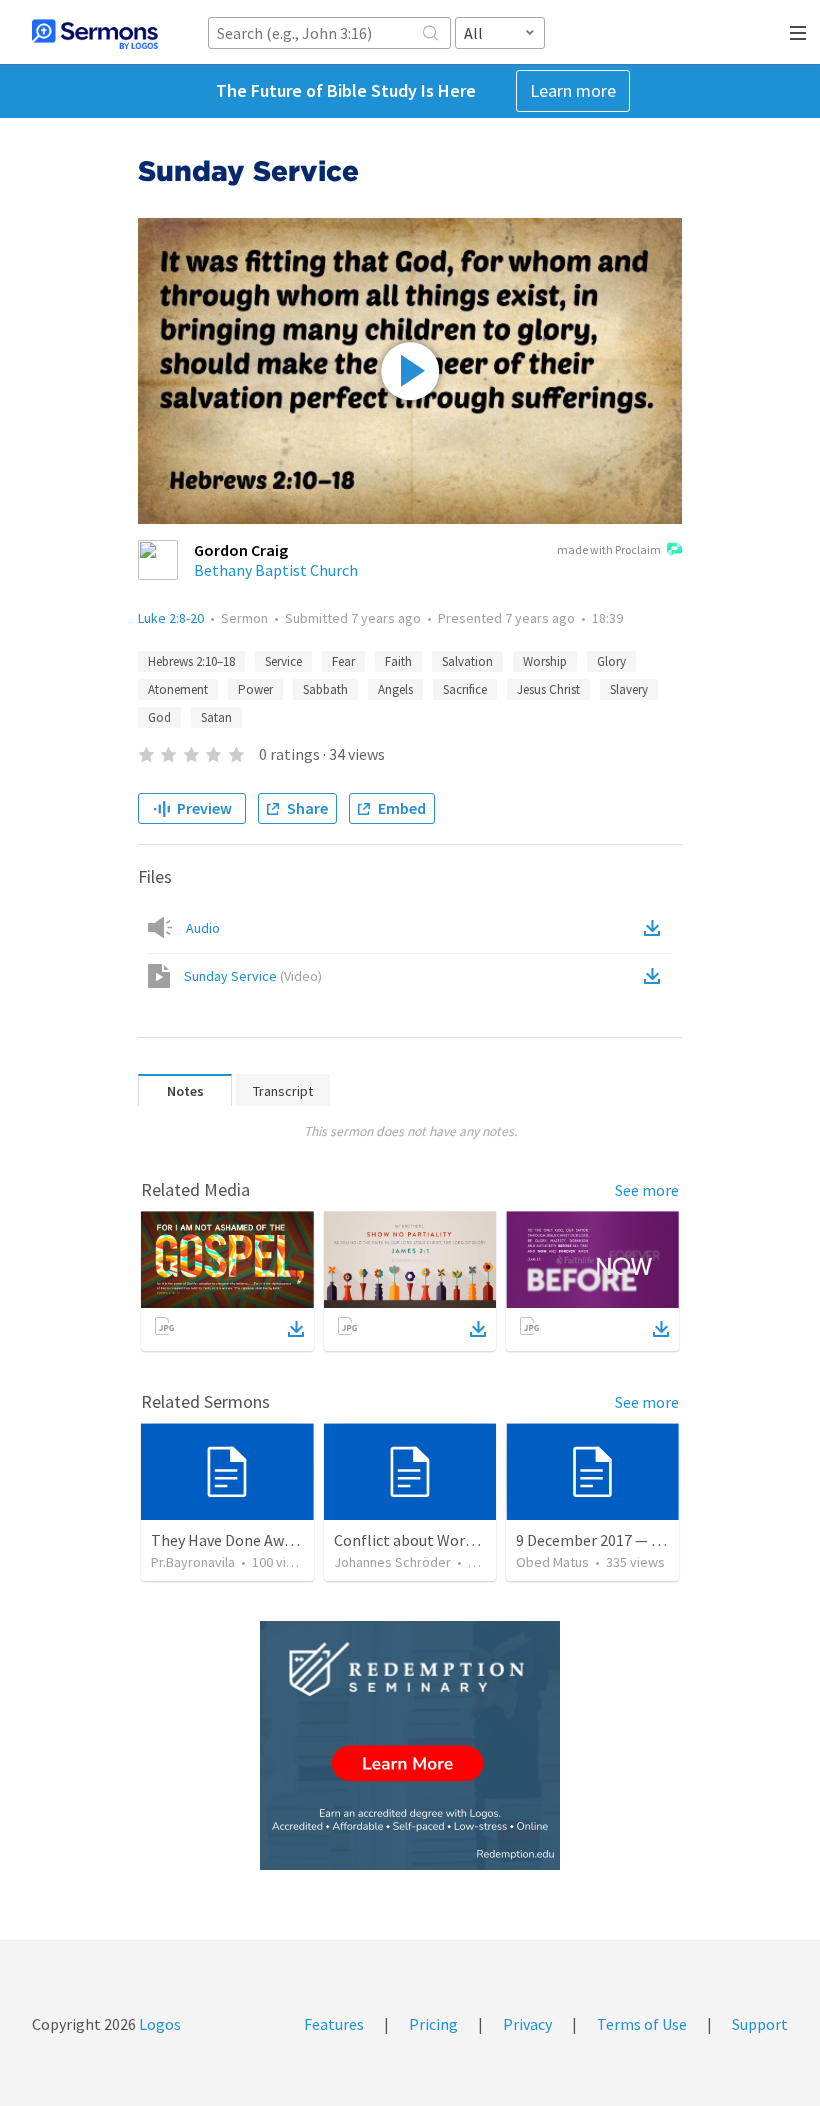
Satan (216, 717)
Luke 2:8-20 (171, 618)
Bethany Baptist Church (276, 570)
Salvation (467, 661)
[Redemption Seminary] (410, 1745)
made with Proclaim (609, 549)
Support (760, 2024)
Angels (395, 689)
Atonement (178, 689)
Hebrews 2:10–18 (191, 661)
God (159, 717)
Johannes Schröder (392, 1562)
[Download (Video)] (656, 976)
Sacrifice (465, 689)
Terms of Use (642, 2024)
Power (255, 689)
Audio (203, 928)
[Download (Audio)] (656, 928)
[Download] (296, 1329)
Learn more (573, 90)
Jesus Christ (548, 689)
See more (647, 1190)
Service (283, 661)
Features (334, 2024)
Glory (611, 661)
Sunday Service (253, 976)
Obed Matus (552, 1562)
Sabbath (325, 689)
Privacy (527, 2024)
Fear (343, 661)
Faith (398, 661)
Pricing (433, 2024)
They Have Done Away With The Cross (278, 1540)
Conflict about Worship (414, 1540)
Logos (158, 2024)
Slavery (629, 689)
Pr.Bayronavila (193, 1562)
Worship (545, 661)
